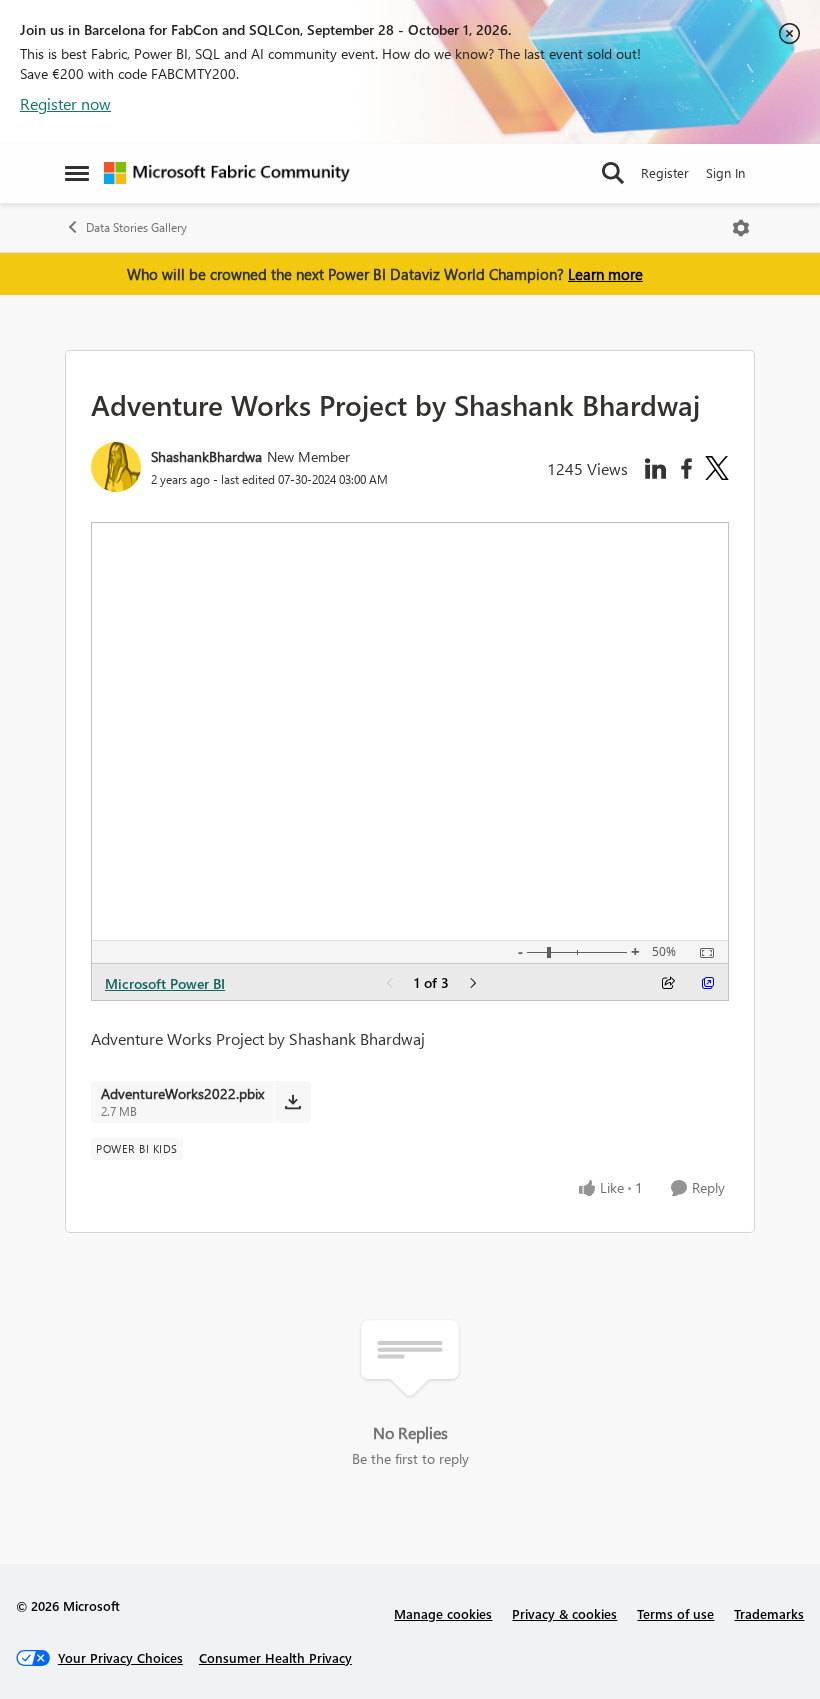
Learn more (605, 274)
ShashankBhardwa (206, 456)
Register (665, 172)
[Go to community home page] (227, 173)
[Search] (613, 173)
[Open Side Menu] (77, 173)
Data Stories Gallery (136, 227)
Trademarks (769, 1613)
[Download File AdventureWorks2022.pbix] (292, 1102)
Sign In (725, 172)
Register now (65, 103)
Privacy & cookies (564, 1613)
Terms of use (675, 1613)
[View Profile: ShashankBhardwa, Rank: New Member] (116, 467)
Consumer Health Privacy (275, 1657)
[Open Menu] (741, 228)
